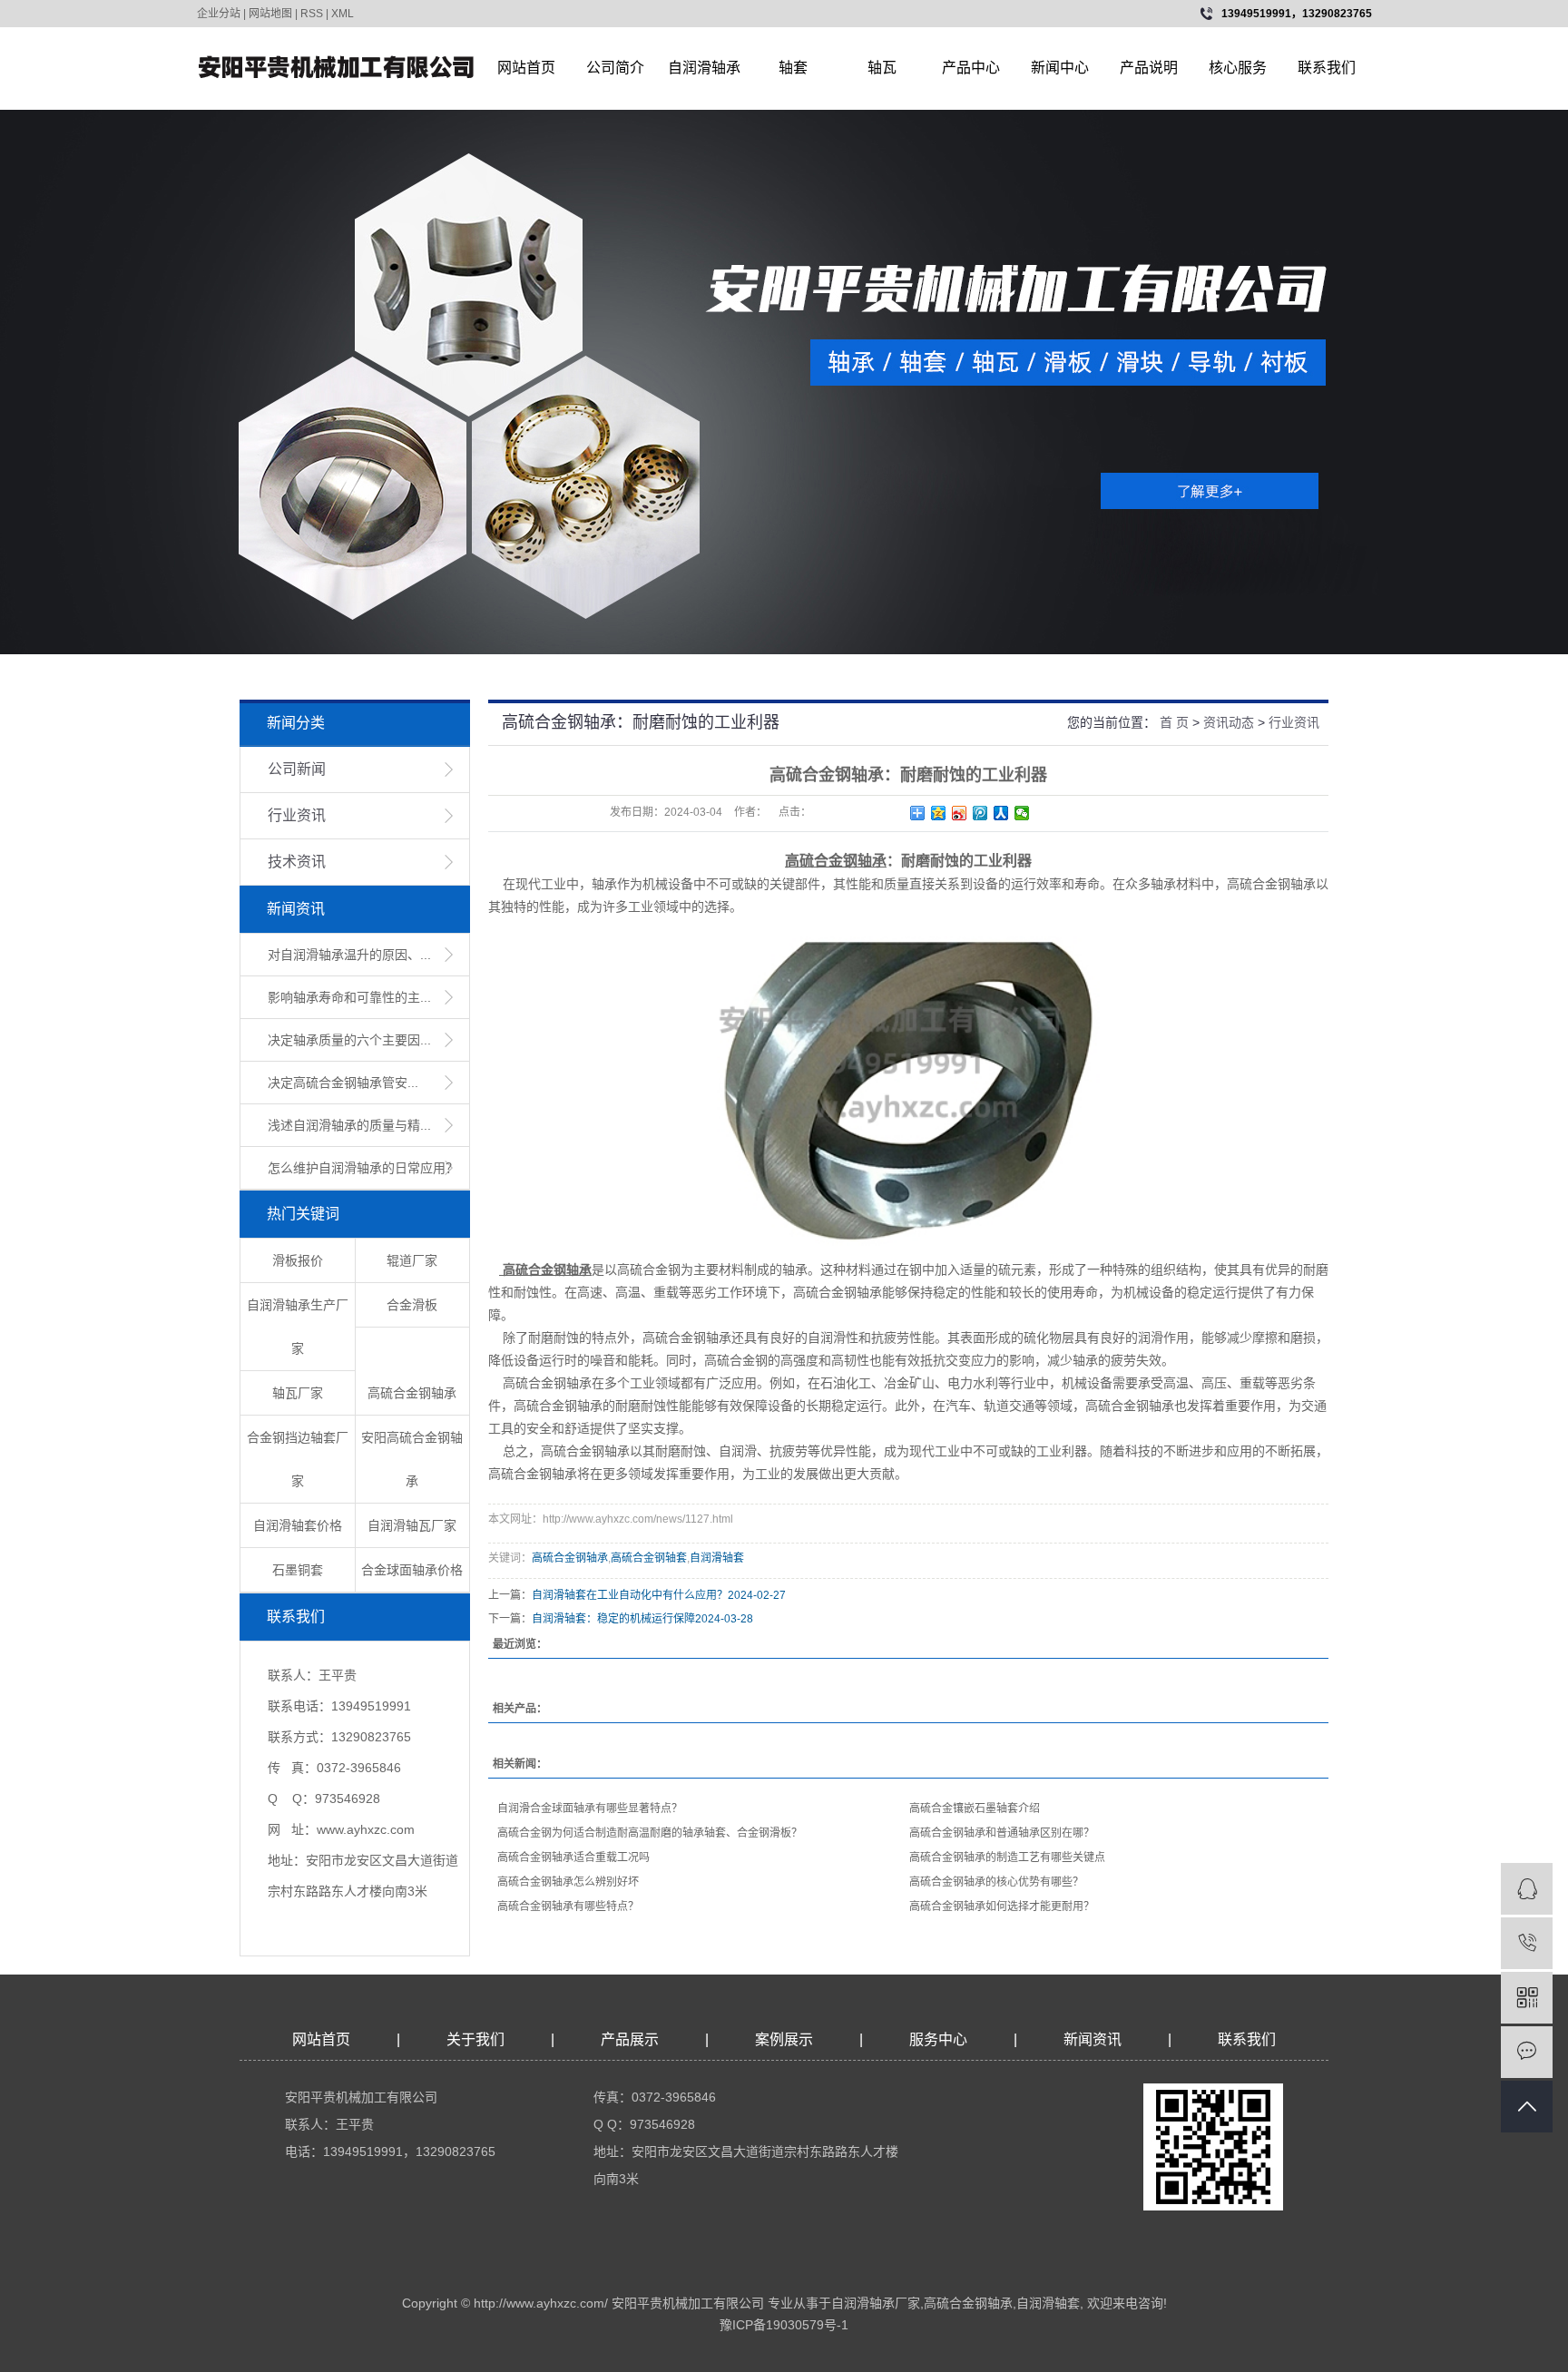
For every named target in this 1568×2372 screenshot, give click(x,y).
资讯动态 (1229, 722)
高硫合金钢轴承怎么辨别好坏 (568, 1882)
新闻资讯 (1094, 2039)
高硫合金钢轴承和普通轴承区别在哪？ (1002, 1833)
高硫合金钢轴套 (649, 1558)
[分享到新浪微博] (960, 813)
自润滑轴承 (704, 68)
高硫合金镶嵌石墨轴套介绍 (975, 1808)
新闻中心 (1060, 68)
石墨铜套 (298, 1570)
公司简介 (615, 68)
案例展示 (784, 2039)
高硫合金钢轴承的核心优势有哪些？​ (996, 1882)
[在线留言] (1527, 2052)
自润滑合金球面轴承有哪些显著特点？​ (590, 1808)
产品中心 (971, 68)
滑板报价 (298, 1260)
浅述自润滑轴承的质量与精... (349, 1125)
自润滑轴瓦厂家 (412, 1525)
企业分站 (219, 14)
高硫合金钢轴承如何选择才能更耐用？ (1002, 1906)
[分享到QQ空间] (939, 813)
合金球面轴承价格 (412, 1570)
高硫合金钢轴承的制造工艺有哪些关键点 (1007, 1857)
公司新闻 (297, 769)
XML (343, 14)
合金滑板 (412, 1305)
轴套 (793, 68)
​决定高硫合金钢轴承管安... (343, 1083)
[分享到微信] (1022, 813)
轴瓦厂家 (298, 1393)
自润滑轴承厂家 (876, 2303)
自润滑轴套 (717, 1558)
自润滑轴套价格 (298, 1525)
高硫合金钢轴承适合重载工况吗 (573, 1857)
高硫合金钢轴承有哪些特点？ (568, 1906)
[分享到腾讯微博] (980, 813)
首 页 (1174, 722)
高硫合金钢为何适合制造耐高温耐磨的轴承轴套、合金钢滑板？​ (650, 1833)
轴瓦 (882, 68)
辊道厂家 (412, 1260)
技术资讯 (297, 862)
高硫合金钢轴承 (412, 1393)
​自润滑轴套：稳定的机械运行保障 (613, 1619)
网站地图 (270, 14)
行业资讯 (297, 815)
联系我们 (1327, 68)
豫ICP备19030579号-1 (784, 2325)
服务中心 (938, 2039)
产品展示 (630, 2039)
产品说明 (1149, 68)
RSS (312, 14)
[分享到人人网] (1001, 813)
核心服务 (1238, 68)
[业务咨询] (1527, 1889)
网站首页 (526, 68)
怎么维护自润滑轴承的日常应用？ (363, 1168)
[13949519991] (1527, 1943)
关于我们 (475, 2039)
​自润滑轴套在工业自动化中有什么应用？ (630, 1595)
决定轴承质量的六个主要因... (349, 1040)
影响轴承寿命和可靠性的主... (349, 997)
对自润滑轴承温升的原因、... (349, 955)
